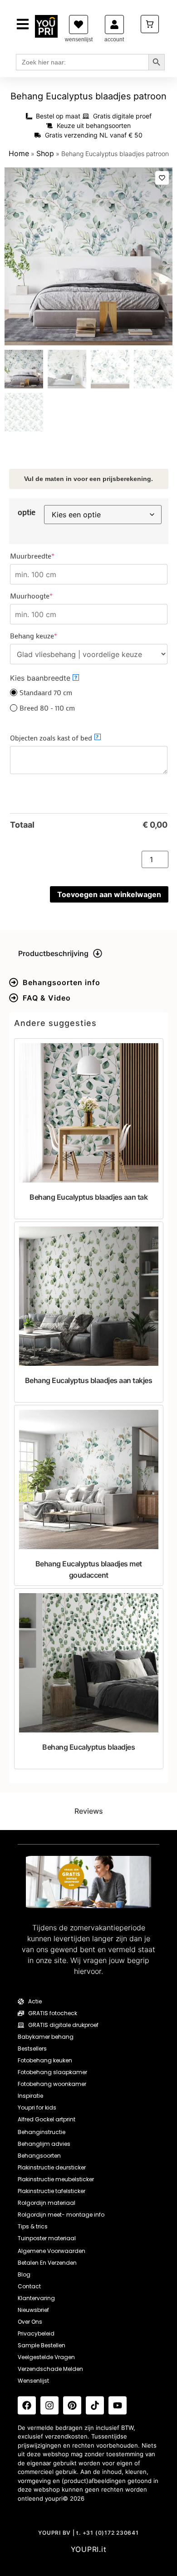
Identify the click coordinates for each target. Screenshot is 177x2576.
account (114, 39)
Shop (45, 153)
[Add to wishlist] (162, 178)
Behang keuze (49, 636)
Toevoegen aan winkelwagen (109, 894)
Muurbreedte (48, 556)
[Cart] (150, 24)
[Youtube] (118, 2405)
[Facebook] (27, 2405)
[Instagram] (49, 2405)
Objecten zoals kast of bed (54, 738)
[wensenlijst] (79, 25)
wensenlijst (79, 39)
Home (19, 153)
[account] (114, 25)
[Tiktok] (95, 2405)
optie (27, 512)
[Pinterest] (72, 2405)
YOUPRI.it (89, 2549)
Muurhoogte (47, 596)
